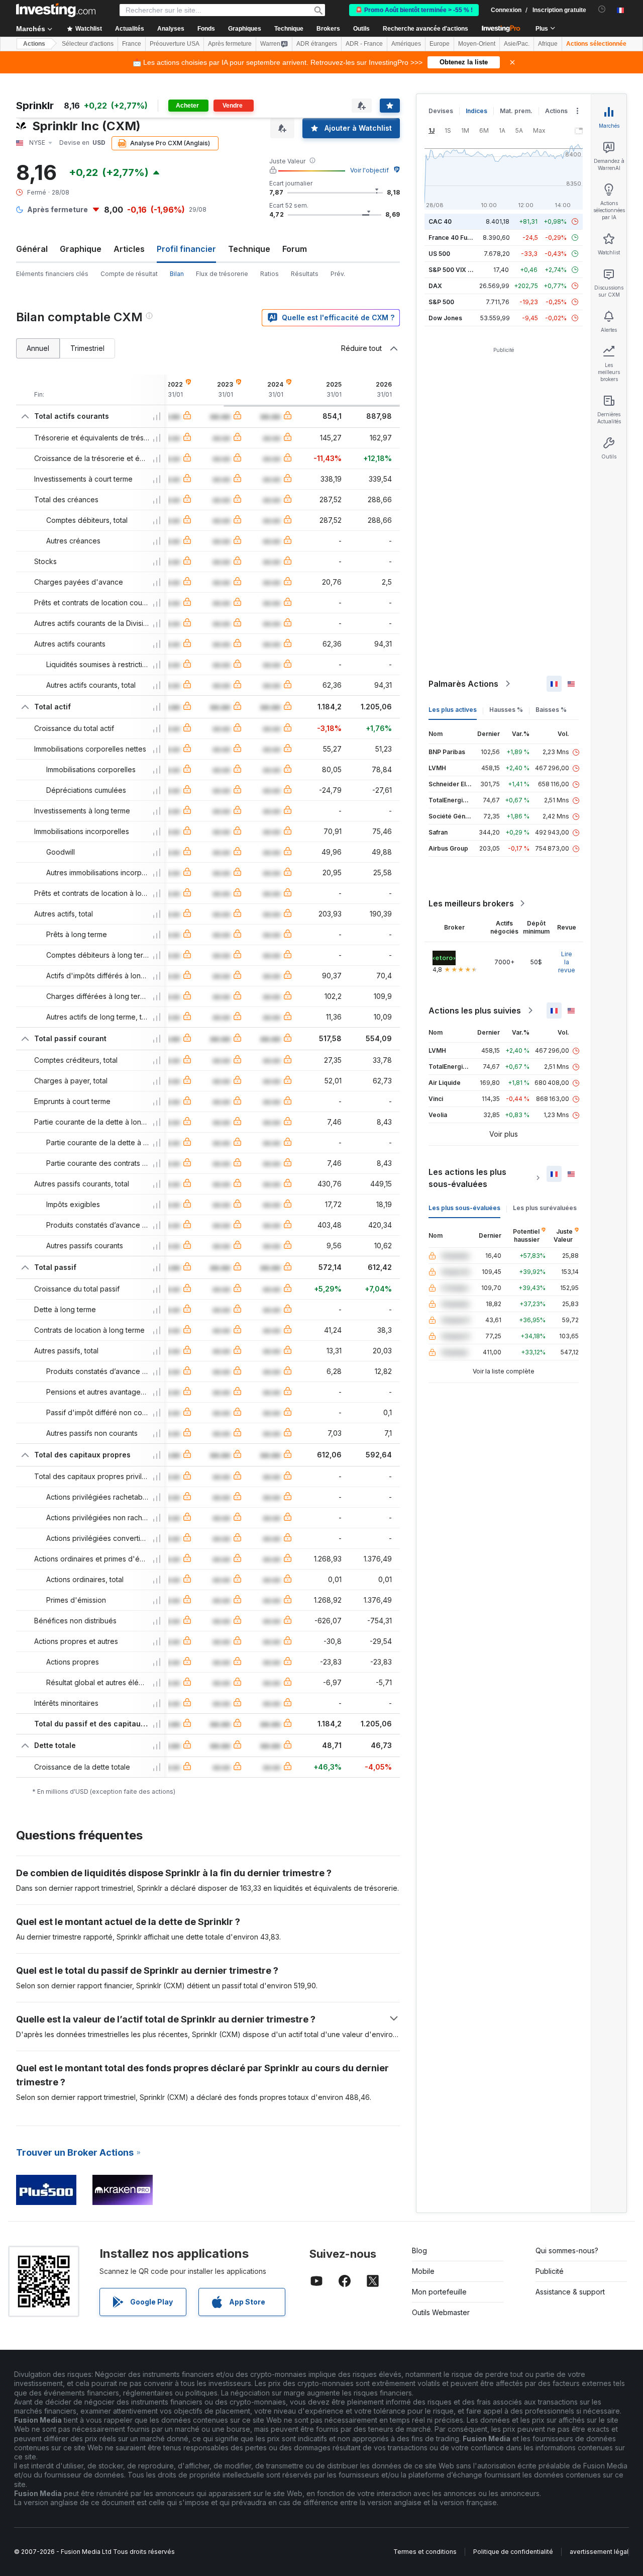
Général (32, 249)
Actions (34, 44)
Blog (419, 2250)
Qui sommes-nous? (567, 2250)
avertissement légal (599, 2552)
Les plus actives (453, 710)
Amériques (406, 44)
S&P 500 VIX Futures (459, 270)
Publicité (550, 2271)
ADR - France (364, 44)
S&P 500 (441, 302)
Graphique (81, 249)
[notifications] (602, 9)
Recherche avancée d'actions (425, 29)
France (132, 44)
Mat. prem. (516, 111)
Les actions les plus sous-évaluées (467, 1178)
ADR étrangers (317, 44)
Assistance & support (570, 2292)
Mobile (423, 2271)
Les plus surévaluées (545, 1208)
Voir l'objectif (369, 170)
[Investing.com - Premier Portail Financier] (56, 10)
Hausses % (506, 710)
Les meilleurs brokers (471, 903)
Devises (441, 111)
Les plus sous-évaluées (464, 1208)
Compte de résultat (129, 274)
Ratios (270, 274)
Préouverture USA (175, 44)
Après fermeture (230, 44)
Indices (476, 111)
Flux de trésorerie (222, 274)
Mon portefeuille (439, 2292)
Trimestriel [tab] (87, 348)
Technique (249, 249)
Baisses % (551, 710)
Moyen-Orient (477, 44)
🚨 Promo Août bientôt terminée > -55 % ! (414, 10)
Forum (295, 249)
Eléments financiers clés (52, 274)
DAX (435, 286)
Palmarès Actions (463, 684)
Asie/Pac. (517, 44)
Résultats (305, 274)
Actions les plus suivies (475, 1010)
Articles (129, 249)
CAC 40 (440, 221)
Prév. (338, 274)
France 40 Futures (456, 238)
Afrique (548, 44)
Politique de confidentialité (513, 2552)
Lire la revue (567, 962)
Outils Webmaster (441, 2312)
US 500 (439, 254)
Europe (440, 44)
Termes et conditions (425, 2552)
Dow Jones (445, 318)
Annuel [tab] (38, 348)
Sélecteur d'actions (88, 44)
